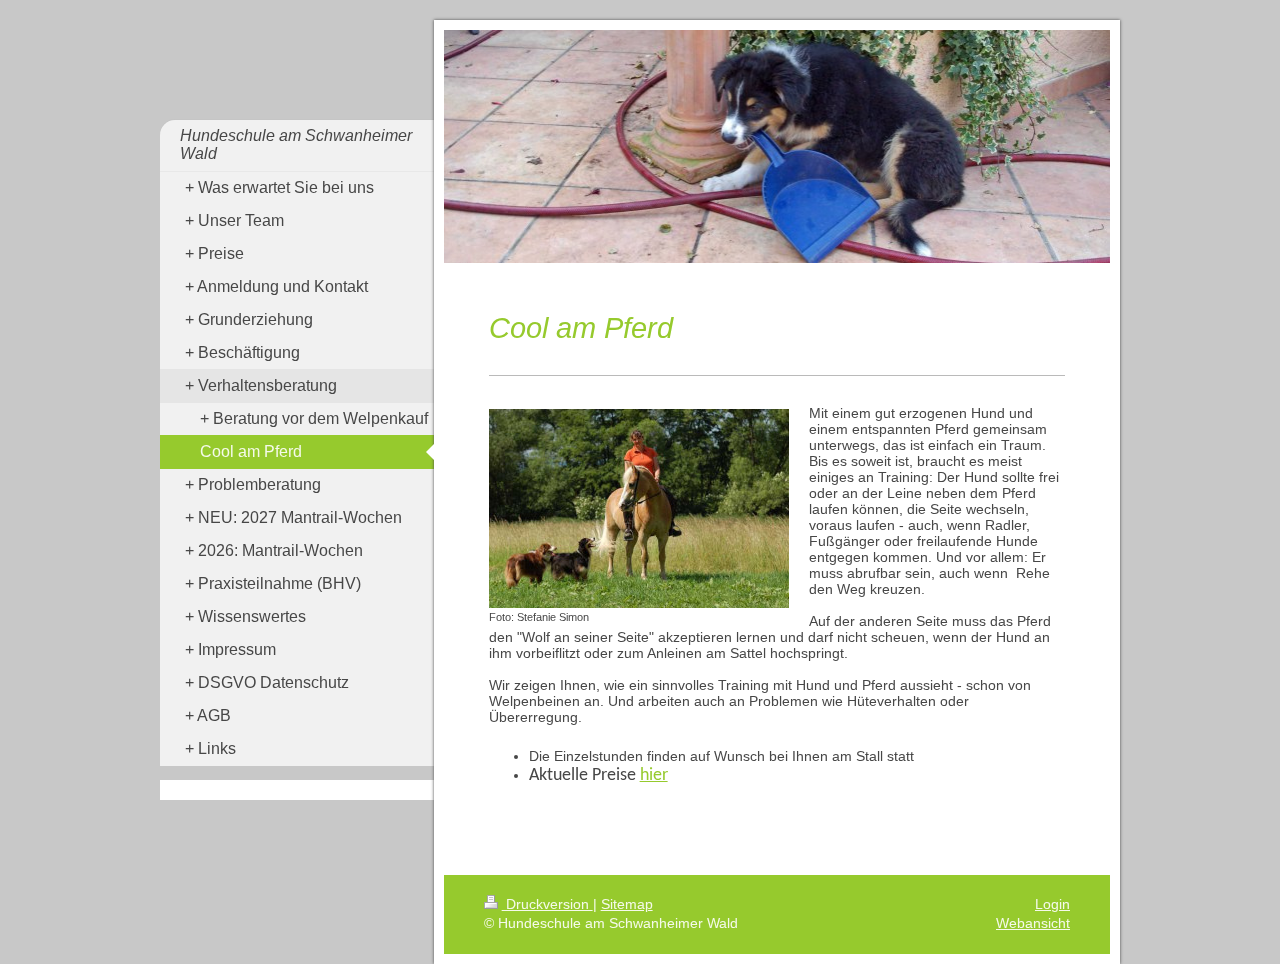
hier (654, 775)
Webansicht (1033, 923)
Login (1052, 904)
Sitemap (627, 904)
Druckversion (547, 904)
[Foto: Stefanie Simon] (639, 508)
